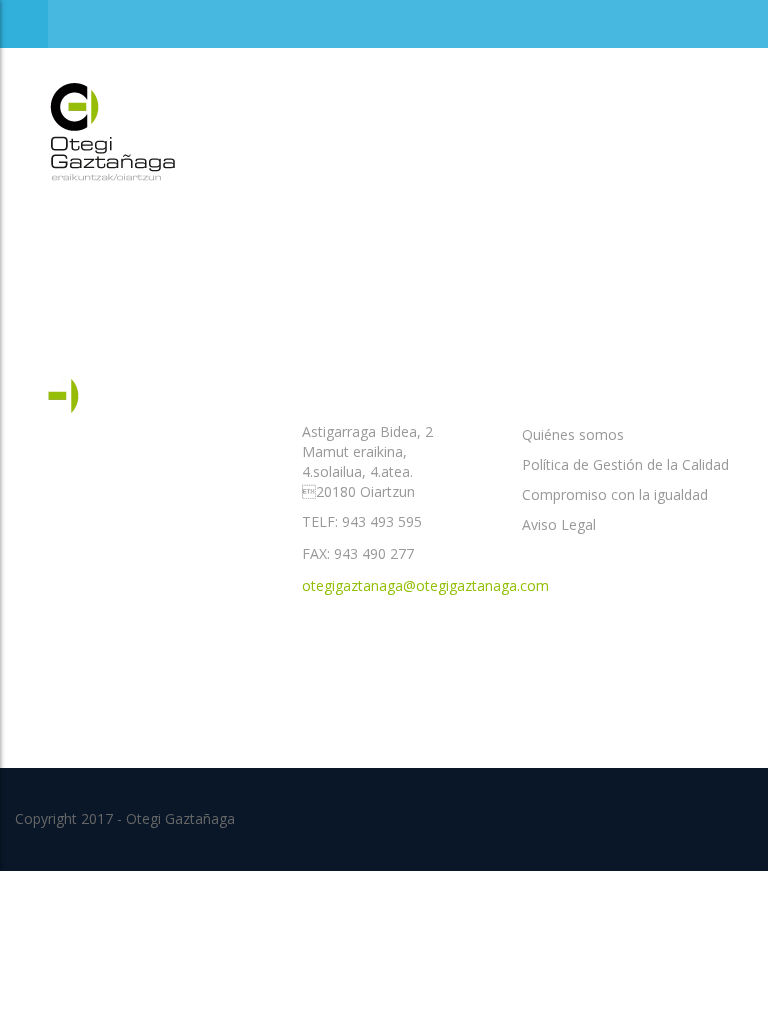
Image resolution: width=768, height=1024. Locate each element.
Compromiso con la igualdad (615, 494)
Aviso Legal (559, 524)
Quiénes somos (573, 434)
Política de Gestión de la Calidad (625, 464)
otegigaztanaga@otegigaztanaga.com (425, 585)
